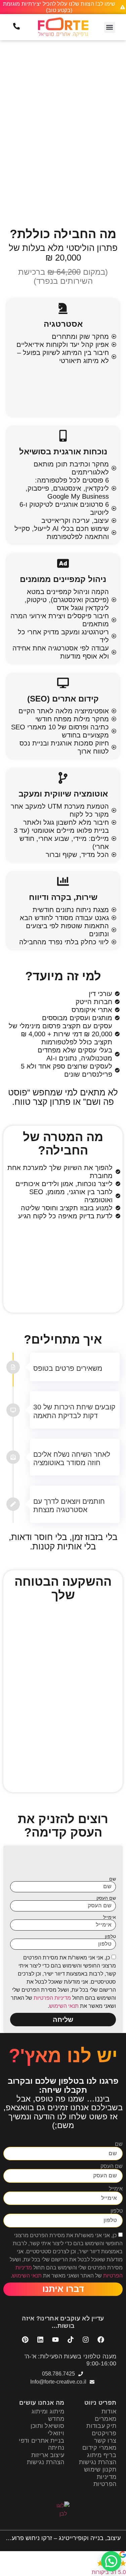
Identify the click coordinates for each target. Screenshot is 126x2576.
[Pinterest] (25, 2340)
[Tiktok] (71, 2340)
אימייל (110, 1917)
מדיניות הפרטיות (52, 1998)
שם (113, 1879)
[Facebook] (101, 2340)
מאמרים (106, 2419)
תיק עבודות (101, 2426)
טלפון (110, 1936)
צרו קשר (105, 2441)
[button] (110, 27)
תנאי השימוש (64, 2006)
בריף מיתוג (102, 2455)
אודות (109, 2411)
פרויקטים (104, 2433)
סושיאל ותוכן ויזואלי (48, 2430)
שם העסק (106, 1898)
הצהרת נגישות (98, 2462)
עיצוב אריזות (48, 2455)
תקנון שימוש (100, 2470)
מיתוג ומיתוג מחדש (48, 2415)
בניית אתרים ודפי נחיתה (41, 2444)
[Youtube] (55, 2340)
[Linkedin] (40, 2340)
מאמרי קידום (99, 2448)
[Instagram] (86, 2340)
